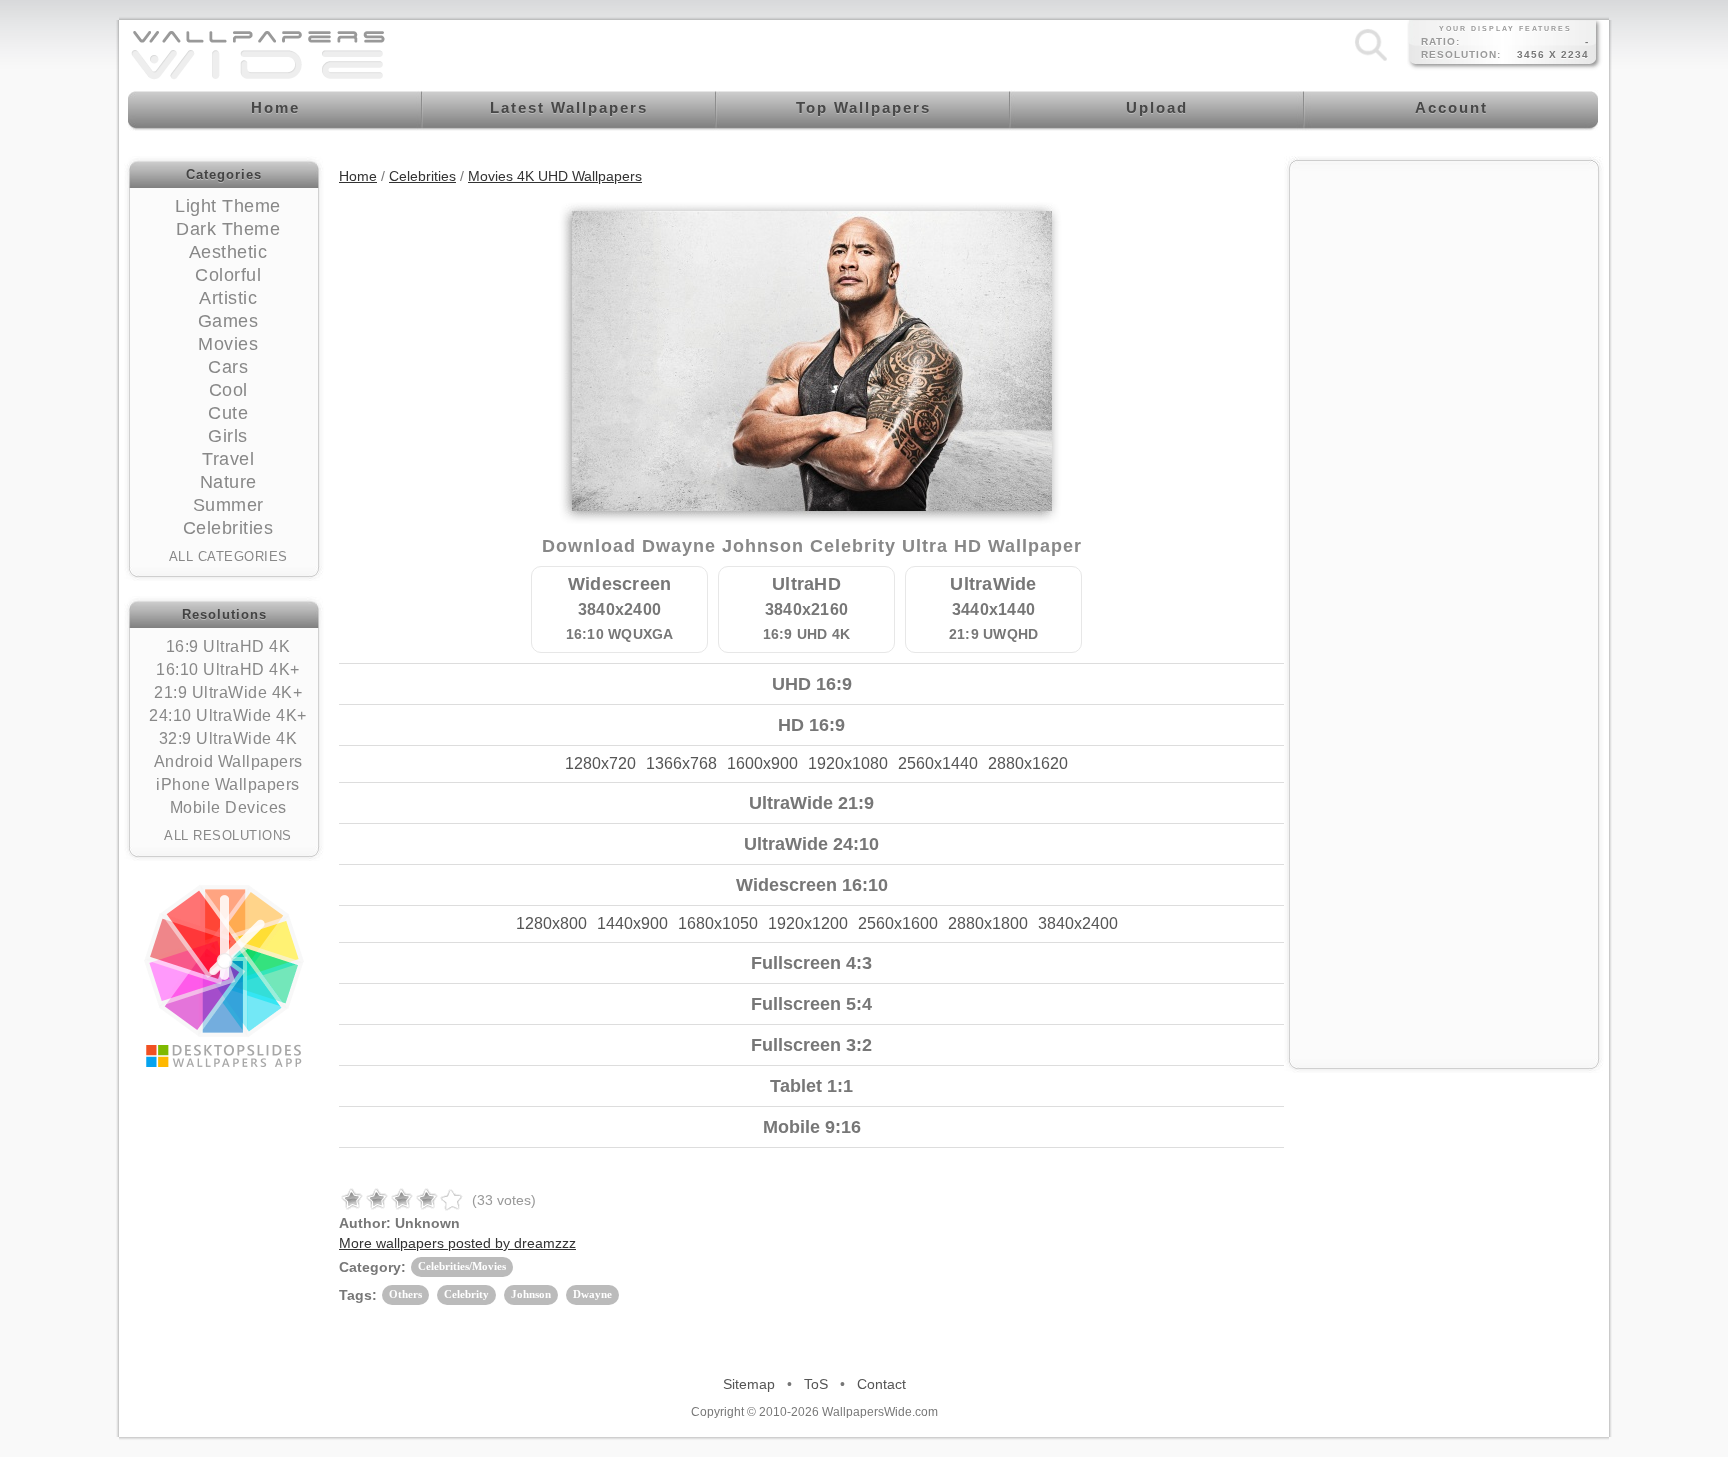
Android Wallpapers (228, 761)
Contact (881, 1384)
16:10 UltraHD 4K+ (228, 669)
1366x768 (681, 763)
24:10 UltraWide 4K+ (228, 715)
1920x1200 (808, 923)
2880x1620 (1028, 763)
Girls (228, 436)
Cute (228, 413)
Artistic (228, 298)
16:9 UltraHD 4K (228, 646)
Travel (228, 459)
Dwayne (592, 1294)
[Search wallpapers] (1371, 60)
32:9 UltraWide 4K (228, 738)
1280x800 (551, 923)
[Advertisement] (1444, 297)
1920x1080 (848, 763)
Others (405, 1294)
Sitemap (749, 1384)
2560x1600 (898, 923)
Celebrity (466, 1294)
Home (358, 176)
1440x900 (632, 923)
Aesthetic (228, 252)
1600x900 (762, 763)
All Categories (228, 556)
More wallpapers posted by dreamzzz (457, 1243)
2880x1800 (988, 923)
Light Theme (228, 206)
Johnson (531, 1294)
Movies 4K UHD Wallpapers (555, 176)
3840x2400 (1078, 923)
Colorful (228, 275)
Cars (228, 367)
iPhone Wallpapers (228, 784)
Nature (228, 482)
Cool (228, 390)
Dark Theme (228, 229)
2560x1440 (938, 763)
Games (228, 321)
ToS (816, 1384)
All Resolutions (228, 835)
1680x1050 (718, 923)
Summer (228, 505)
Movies (228, 344)
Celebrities (228, 528)
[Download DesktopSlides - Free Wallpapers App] (224, 976)
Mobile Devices (228, 807)
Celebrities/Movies (462, 1266)
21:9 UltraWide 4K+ (228, 692)
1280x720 (600, 763)
